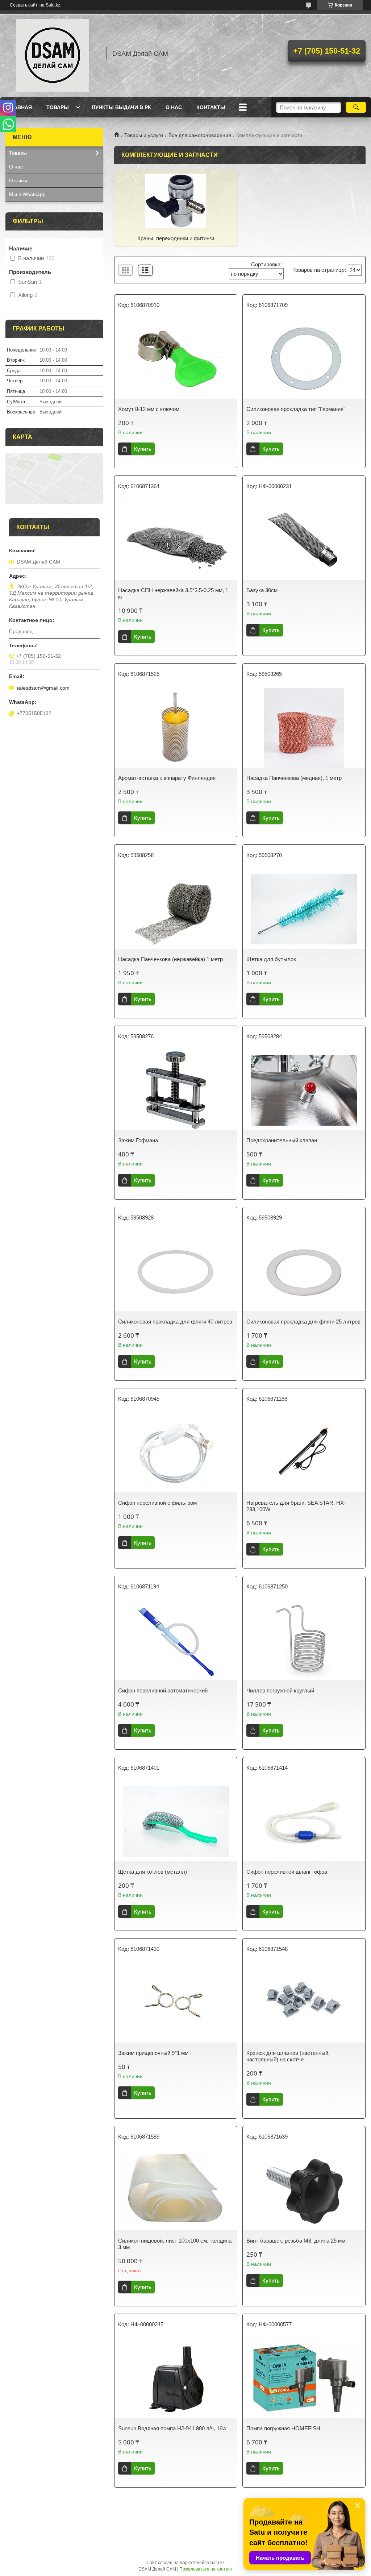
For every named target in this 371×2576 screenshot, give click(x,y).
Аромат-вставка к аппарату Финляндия (167, 778)
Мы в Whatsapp (27, 194)
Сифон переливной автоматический (163, 1690)
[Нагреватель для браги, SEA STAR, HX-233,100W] (304, 1453)
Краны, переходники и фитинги (176, 238)
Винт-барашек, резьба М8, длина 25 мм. (297, 2241)
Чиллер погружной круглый (280, 1690)
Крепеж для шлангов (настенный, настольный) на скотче (288, 2056)
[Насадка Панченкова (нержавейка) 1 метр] (176, 909)
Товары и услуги (144, 135)
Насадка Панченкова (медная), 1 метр (294, 778)
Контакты (211, 107)
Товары (58, 107)
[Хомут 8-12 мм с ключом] (176, 359)
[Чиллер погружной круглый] (304, 1640)
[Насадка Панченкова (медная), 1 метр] (304, 728)
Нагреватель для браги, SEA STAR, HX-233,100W (296, 1506)
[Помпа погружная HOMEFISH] (304, 2378)
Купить (143, 449)
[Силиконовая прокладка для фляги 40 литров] (176, 1271)
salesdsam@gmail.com (43, 688)
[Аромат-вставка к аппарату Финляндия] (176, 728)
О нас (174, 107)
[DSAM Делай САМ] (53, 54)
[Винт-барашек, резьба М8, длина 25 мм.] (304, 2190)
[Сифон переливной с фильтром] (176, 1453)
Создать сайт (24, 5)
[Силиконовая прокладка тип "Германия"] (304, 359)
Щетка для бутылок (271, 959)
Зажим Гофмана (138, 1140)
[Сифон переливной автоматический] (176, 1640)
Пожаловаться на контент (206, 2569)
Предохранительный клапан (282, 1140)
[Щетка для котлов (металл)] (176, 1821)
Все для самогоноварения (200, 135)
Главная (20, 107)
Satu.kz (217, 2563)
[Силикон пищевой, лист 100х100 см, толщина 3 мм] (176, 2190)
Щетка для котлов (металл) (153, 1872)
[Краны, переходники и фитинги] (176, 200)
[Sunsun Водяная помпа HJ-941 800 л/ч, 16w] (176, 2378)
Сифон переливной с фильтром (157, 1503)
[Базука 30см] (304, 540)
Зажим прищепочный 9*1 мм (153, 2053)
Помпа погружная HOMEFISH (283, 2428)
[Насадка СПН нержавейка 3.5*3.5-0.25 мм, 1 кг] (176, 540)
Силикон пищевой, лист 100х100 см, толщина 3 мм (175, 2244)
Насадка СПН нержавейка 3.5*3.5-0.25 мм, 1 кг (173, 593)
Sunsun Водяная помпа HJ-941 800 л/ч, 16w (172, 2428)
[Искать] (356, 107)
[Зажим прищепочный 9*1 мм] (176, 2003)
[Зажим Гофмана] (176, 1090)
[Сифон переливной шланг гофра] (304, 1821)
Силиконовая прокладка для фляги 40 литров (175, 1322)
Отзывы (18, 180)
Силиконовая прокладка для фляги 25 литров (303, 1322)
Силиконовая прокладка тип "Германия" (296, 409)
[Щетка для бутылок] (304, 909)
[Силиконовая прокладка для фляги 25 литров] (304, 1271)
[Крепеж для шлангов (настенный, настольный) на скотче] (304, 2003)
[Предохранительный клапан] (304, 1090)
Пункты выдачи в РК (121, 107)
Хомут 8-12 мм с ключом (149, 409)
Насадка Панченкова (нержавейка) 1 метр (170, 959)
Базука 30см (262, 590)
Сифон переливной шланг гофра (287, 1872)
